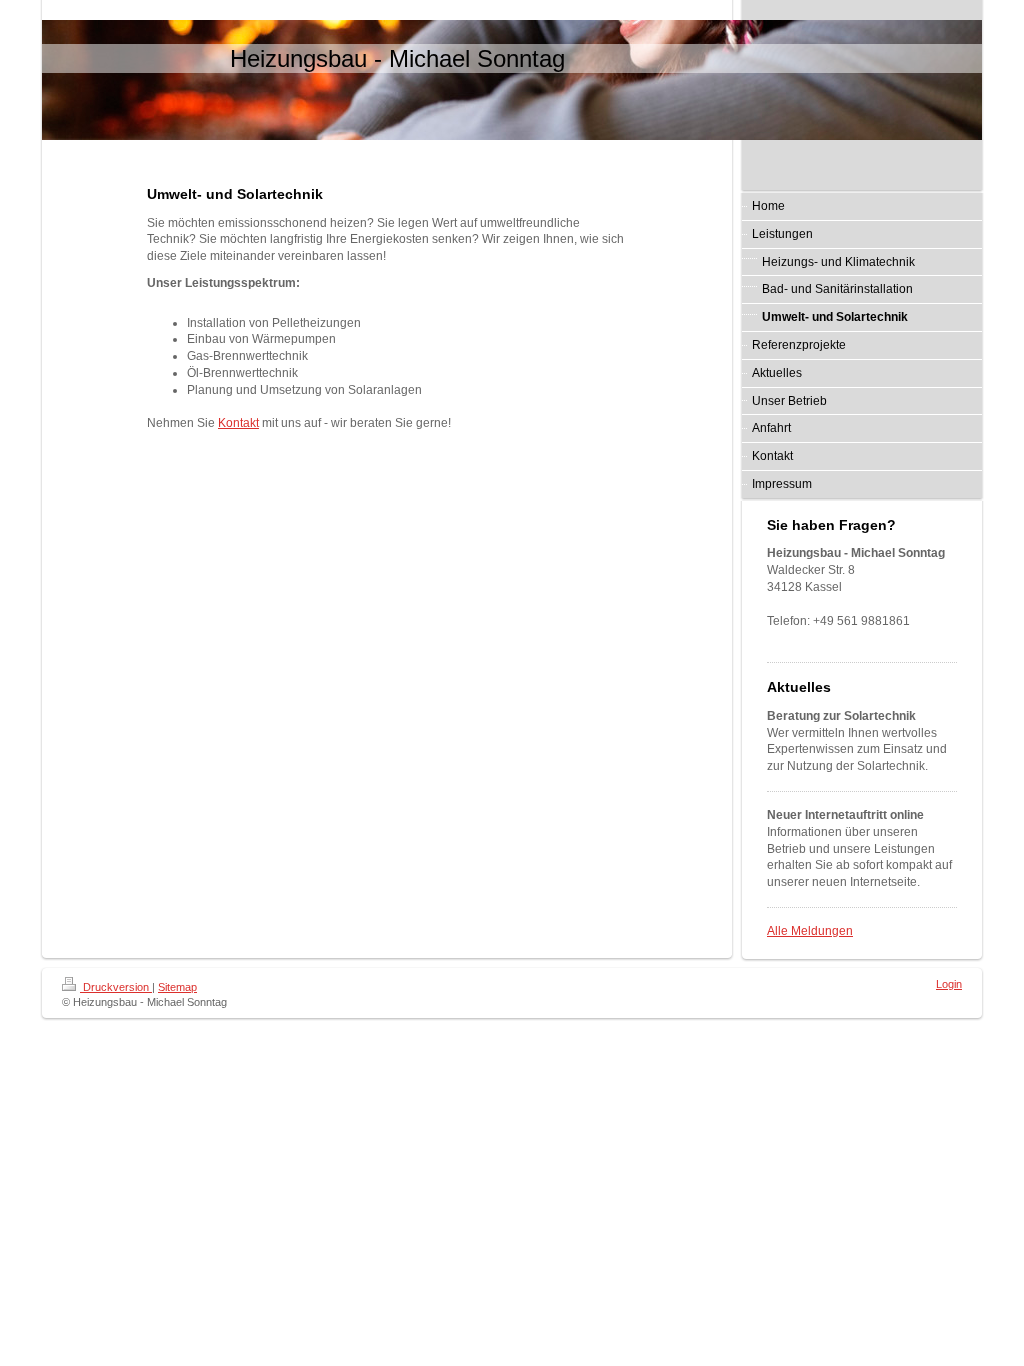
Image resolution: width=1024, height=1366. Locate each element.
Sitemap (177, 987)
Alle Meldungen (810, 931)
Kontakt (238, 423)
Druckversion (116, 987)
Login (949, 984)
